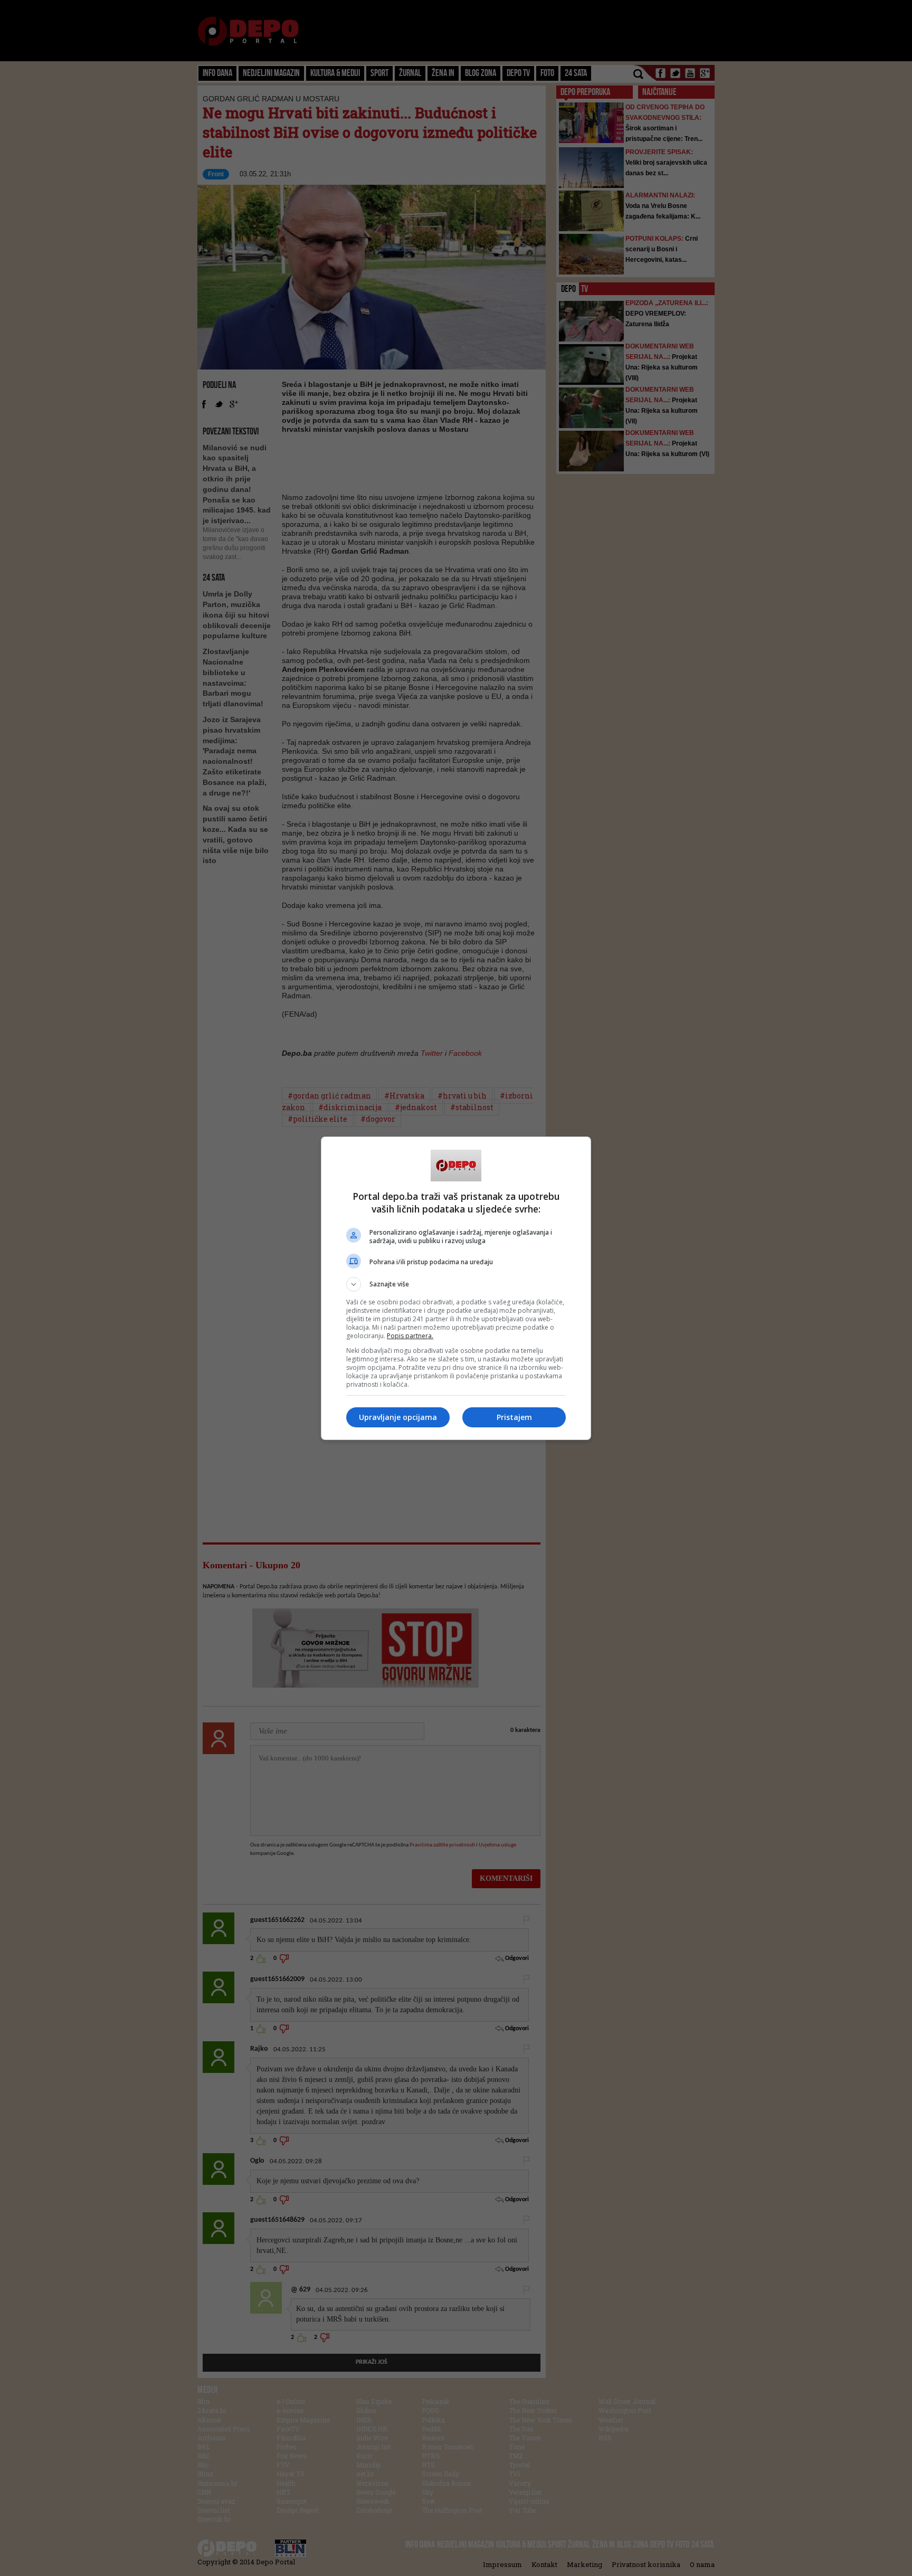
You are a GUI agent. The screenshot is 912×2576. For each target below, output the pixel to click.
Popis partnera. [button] (410, 1336)
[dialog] (456, 1288)
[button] (456, 1284)
